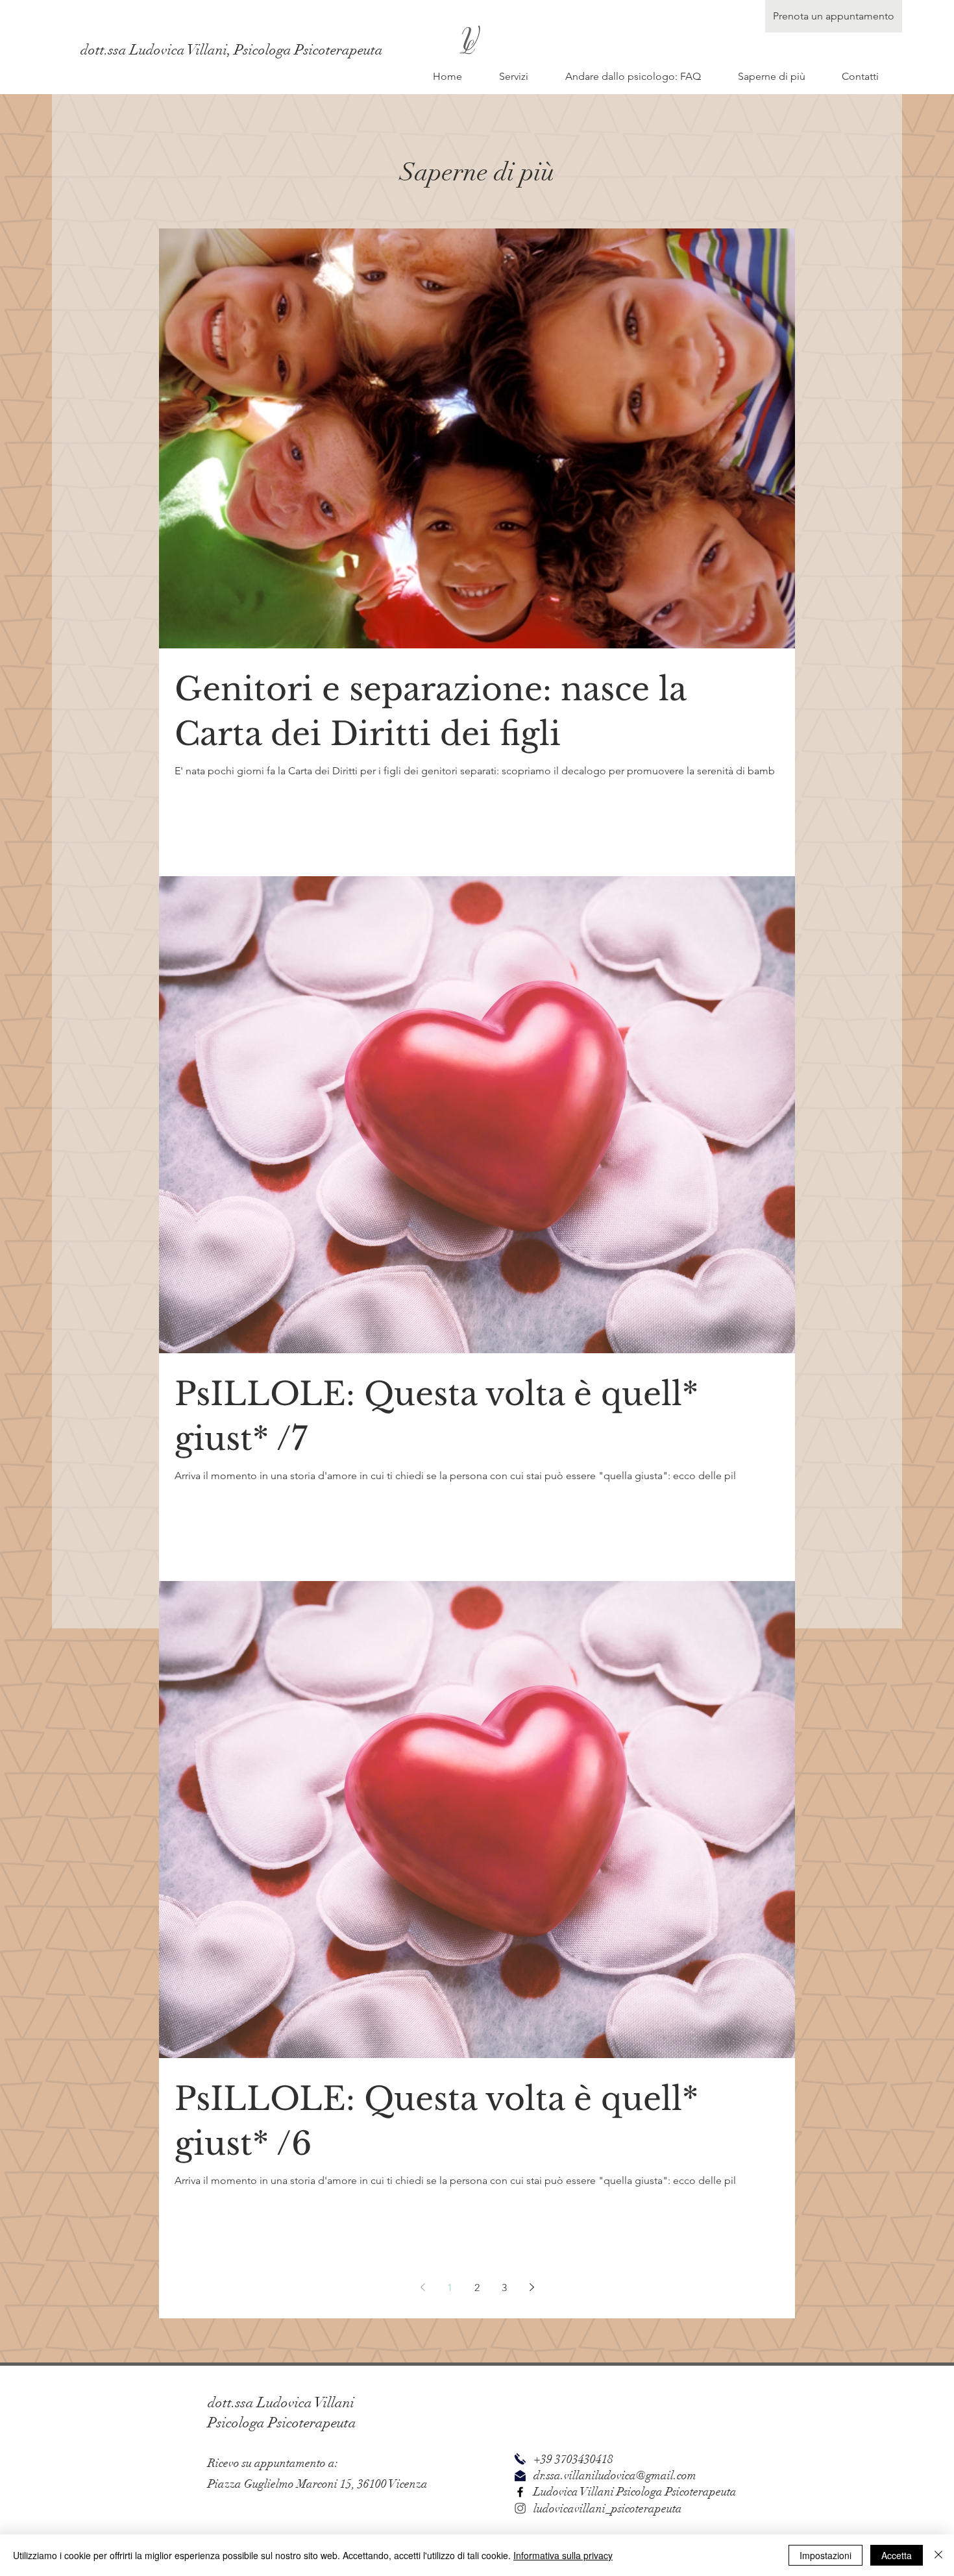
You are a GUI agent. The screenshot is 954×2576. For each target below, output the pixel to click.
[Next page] (532, 2287)
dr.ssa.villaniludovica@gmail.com (615, 2475)
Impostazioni (826, 2555)
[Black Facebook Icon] (520, 2492)
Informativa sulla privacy (563, 2555)
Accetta (897, 2555)
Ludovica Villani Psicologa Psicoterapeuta (635, 2492)
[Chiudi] (938, 2555)
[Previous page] (422, 2287)
